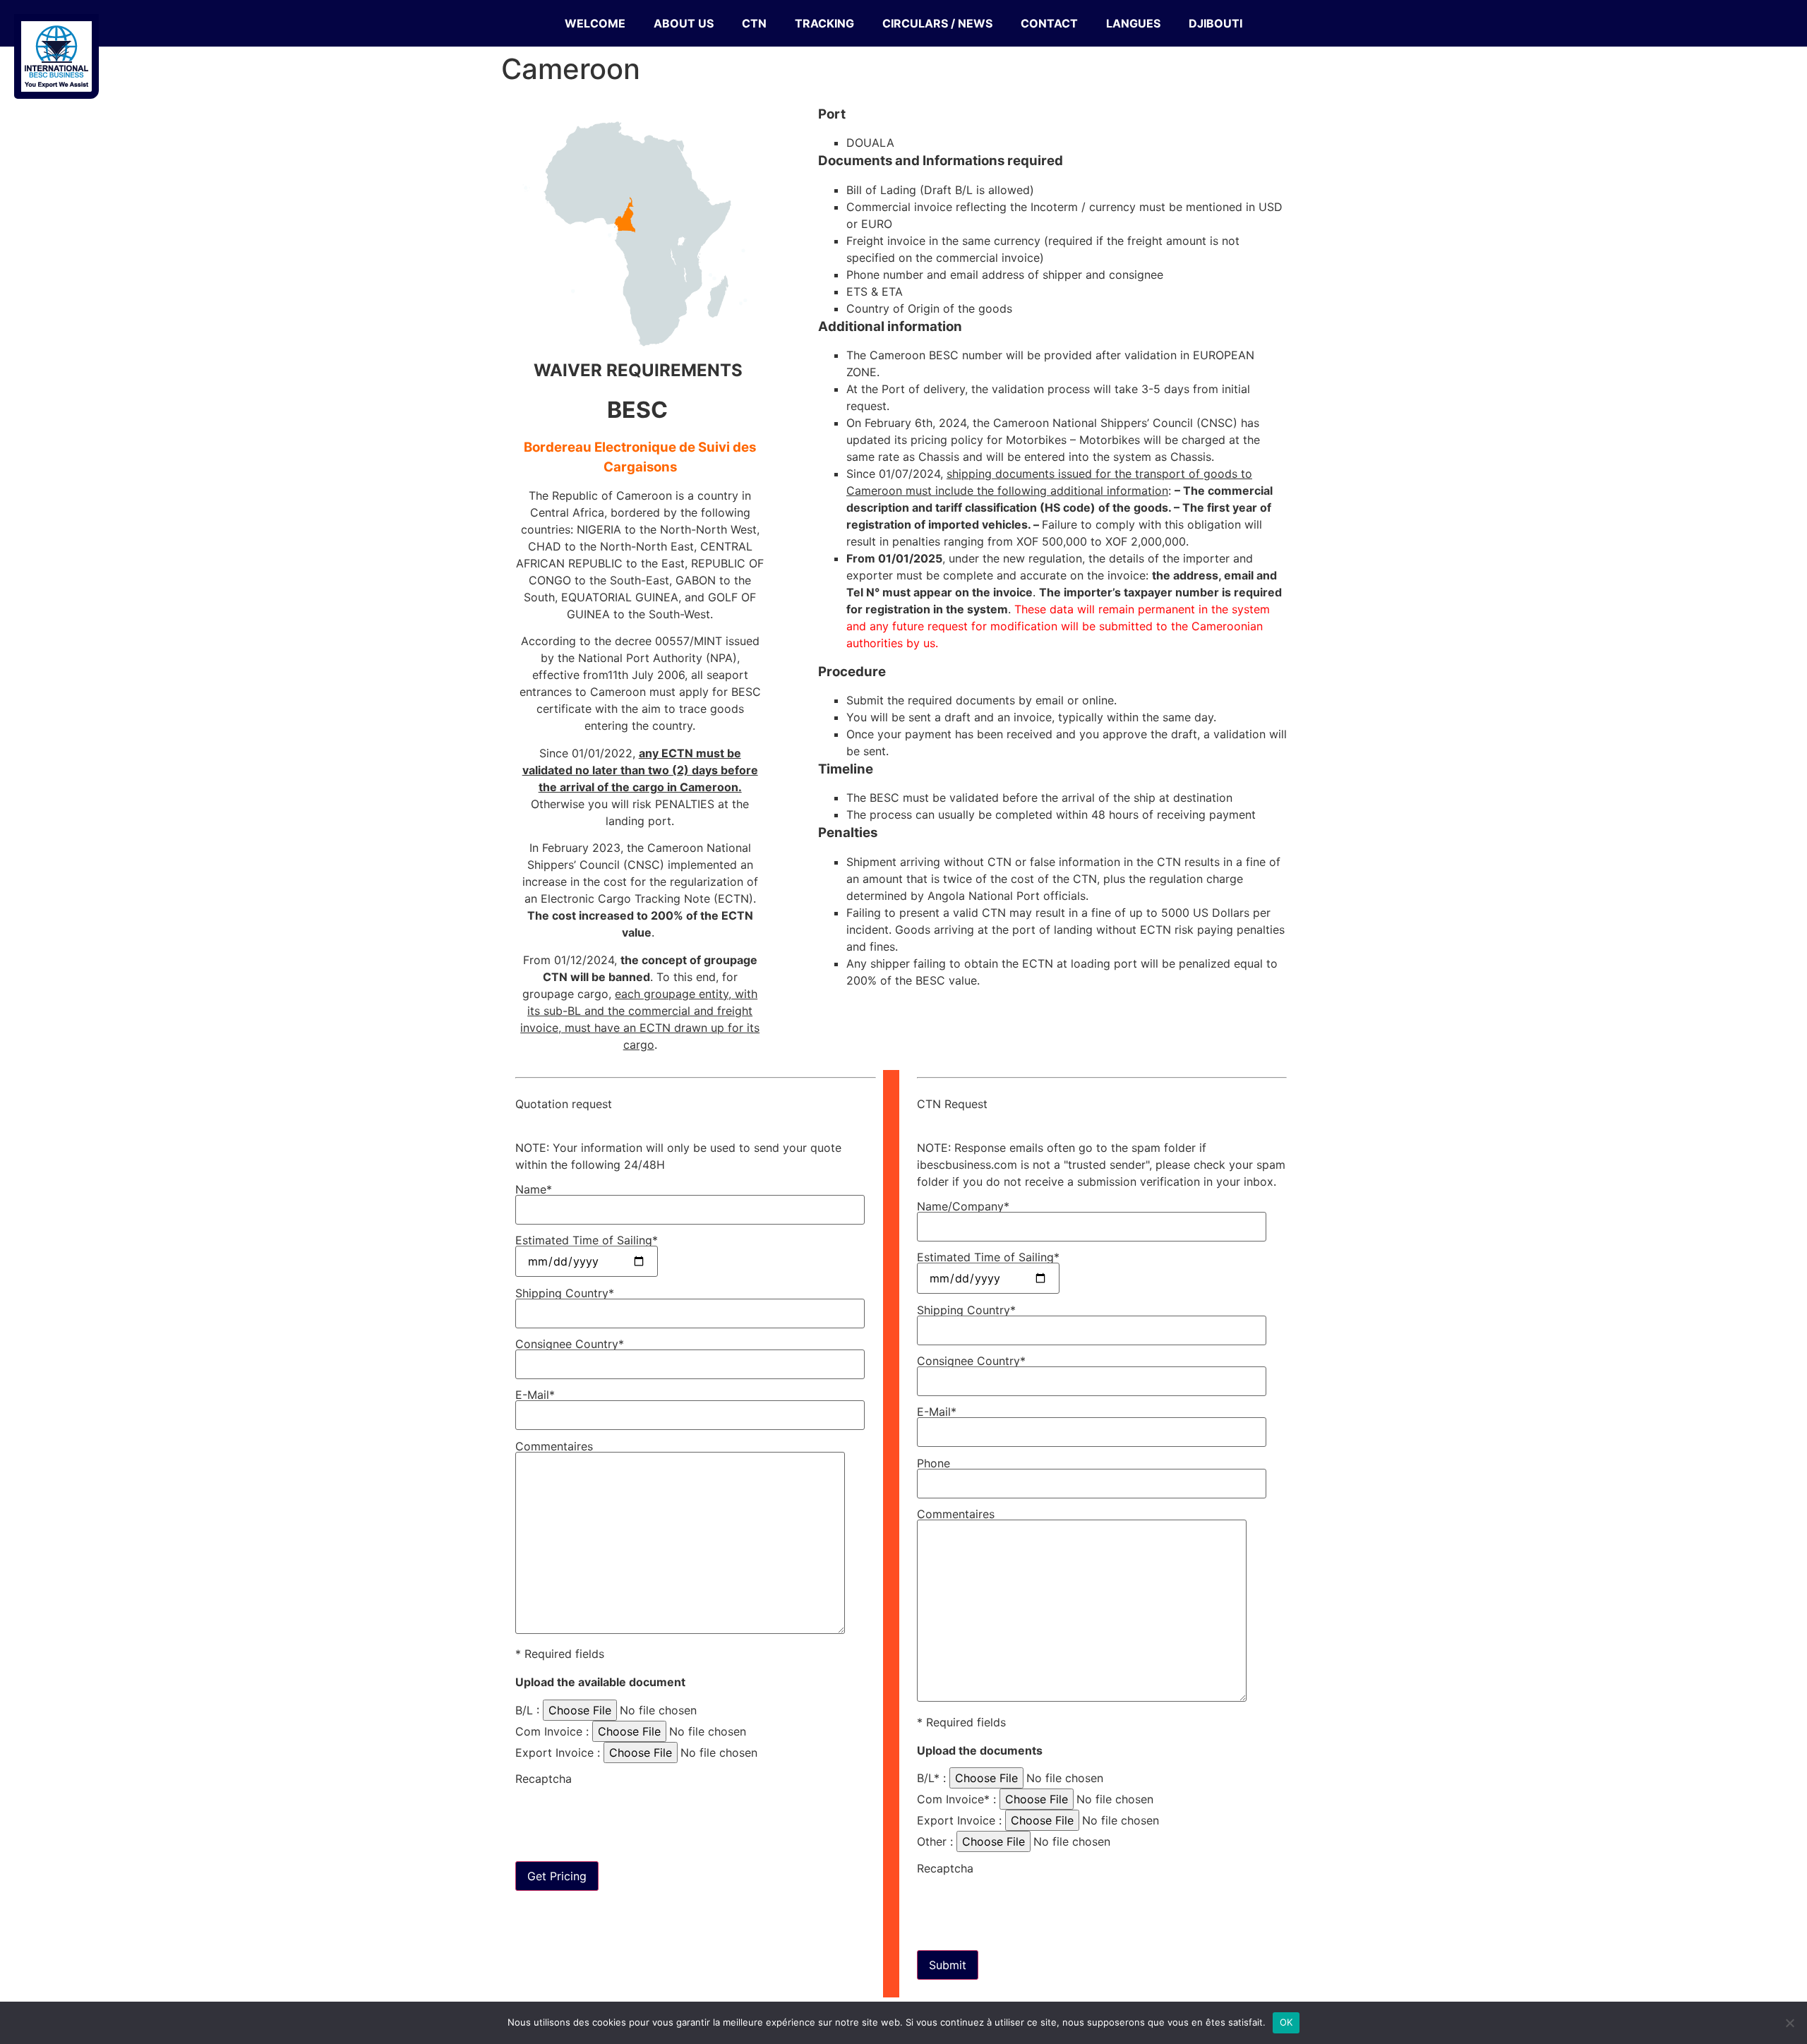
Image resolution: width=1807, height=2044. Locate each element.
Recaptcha (544, 1779)
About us (684, 23)
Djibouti (1215, 23)
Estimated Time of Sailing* (587, 1241)
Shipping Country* (565, 1294)
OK (1286, 2022)
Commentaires (554, 1447)
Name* (534, 1190)
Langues (1133, 23)
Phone (933, 1464)
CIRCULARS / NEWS (937, 23)
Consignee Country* (570, 1345)
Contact (1049, 23)
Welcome (595, 23)
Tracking (824, 23)
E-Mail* (535, 1395)
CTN (754, 23)
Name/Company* (963, 1207)
